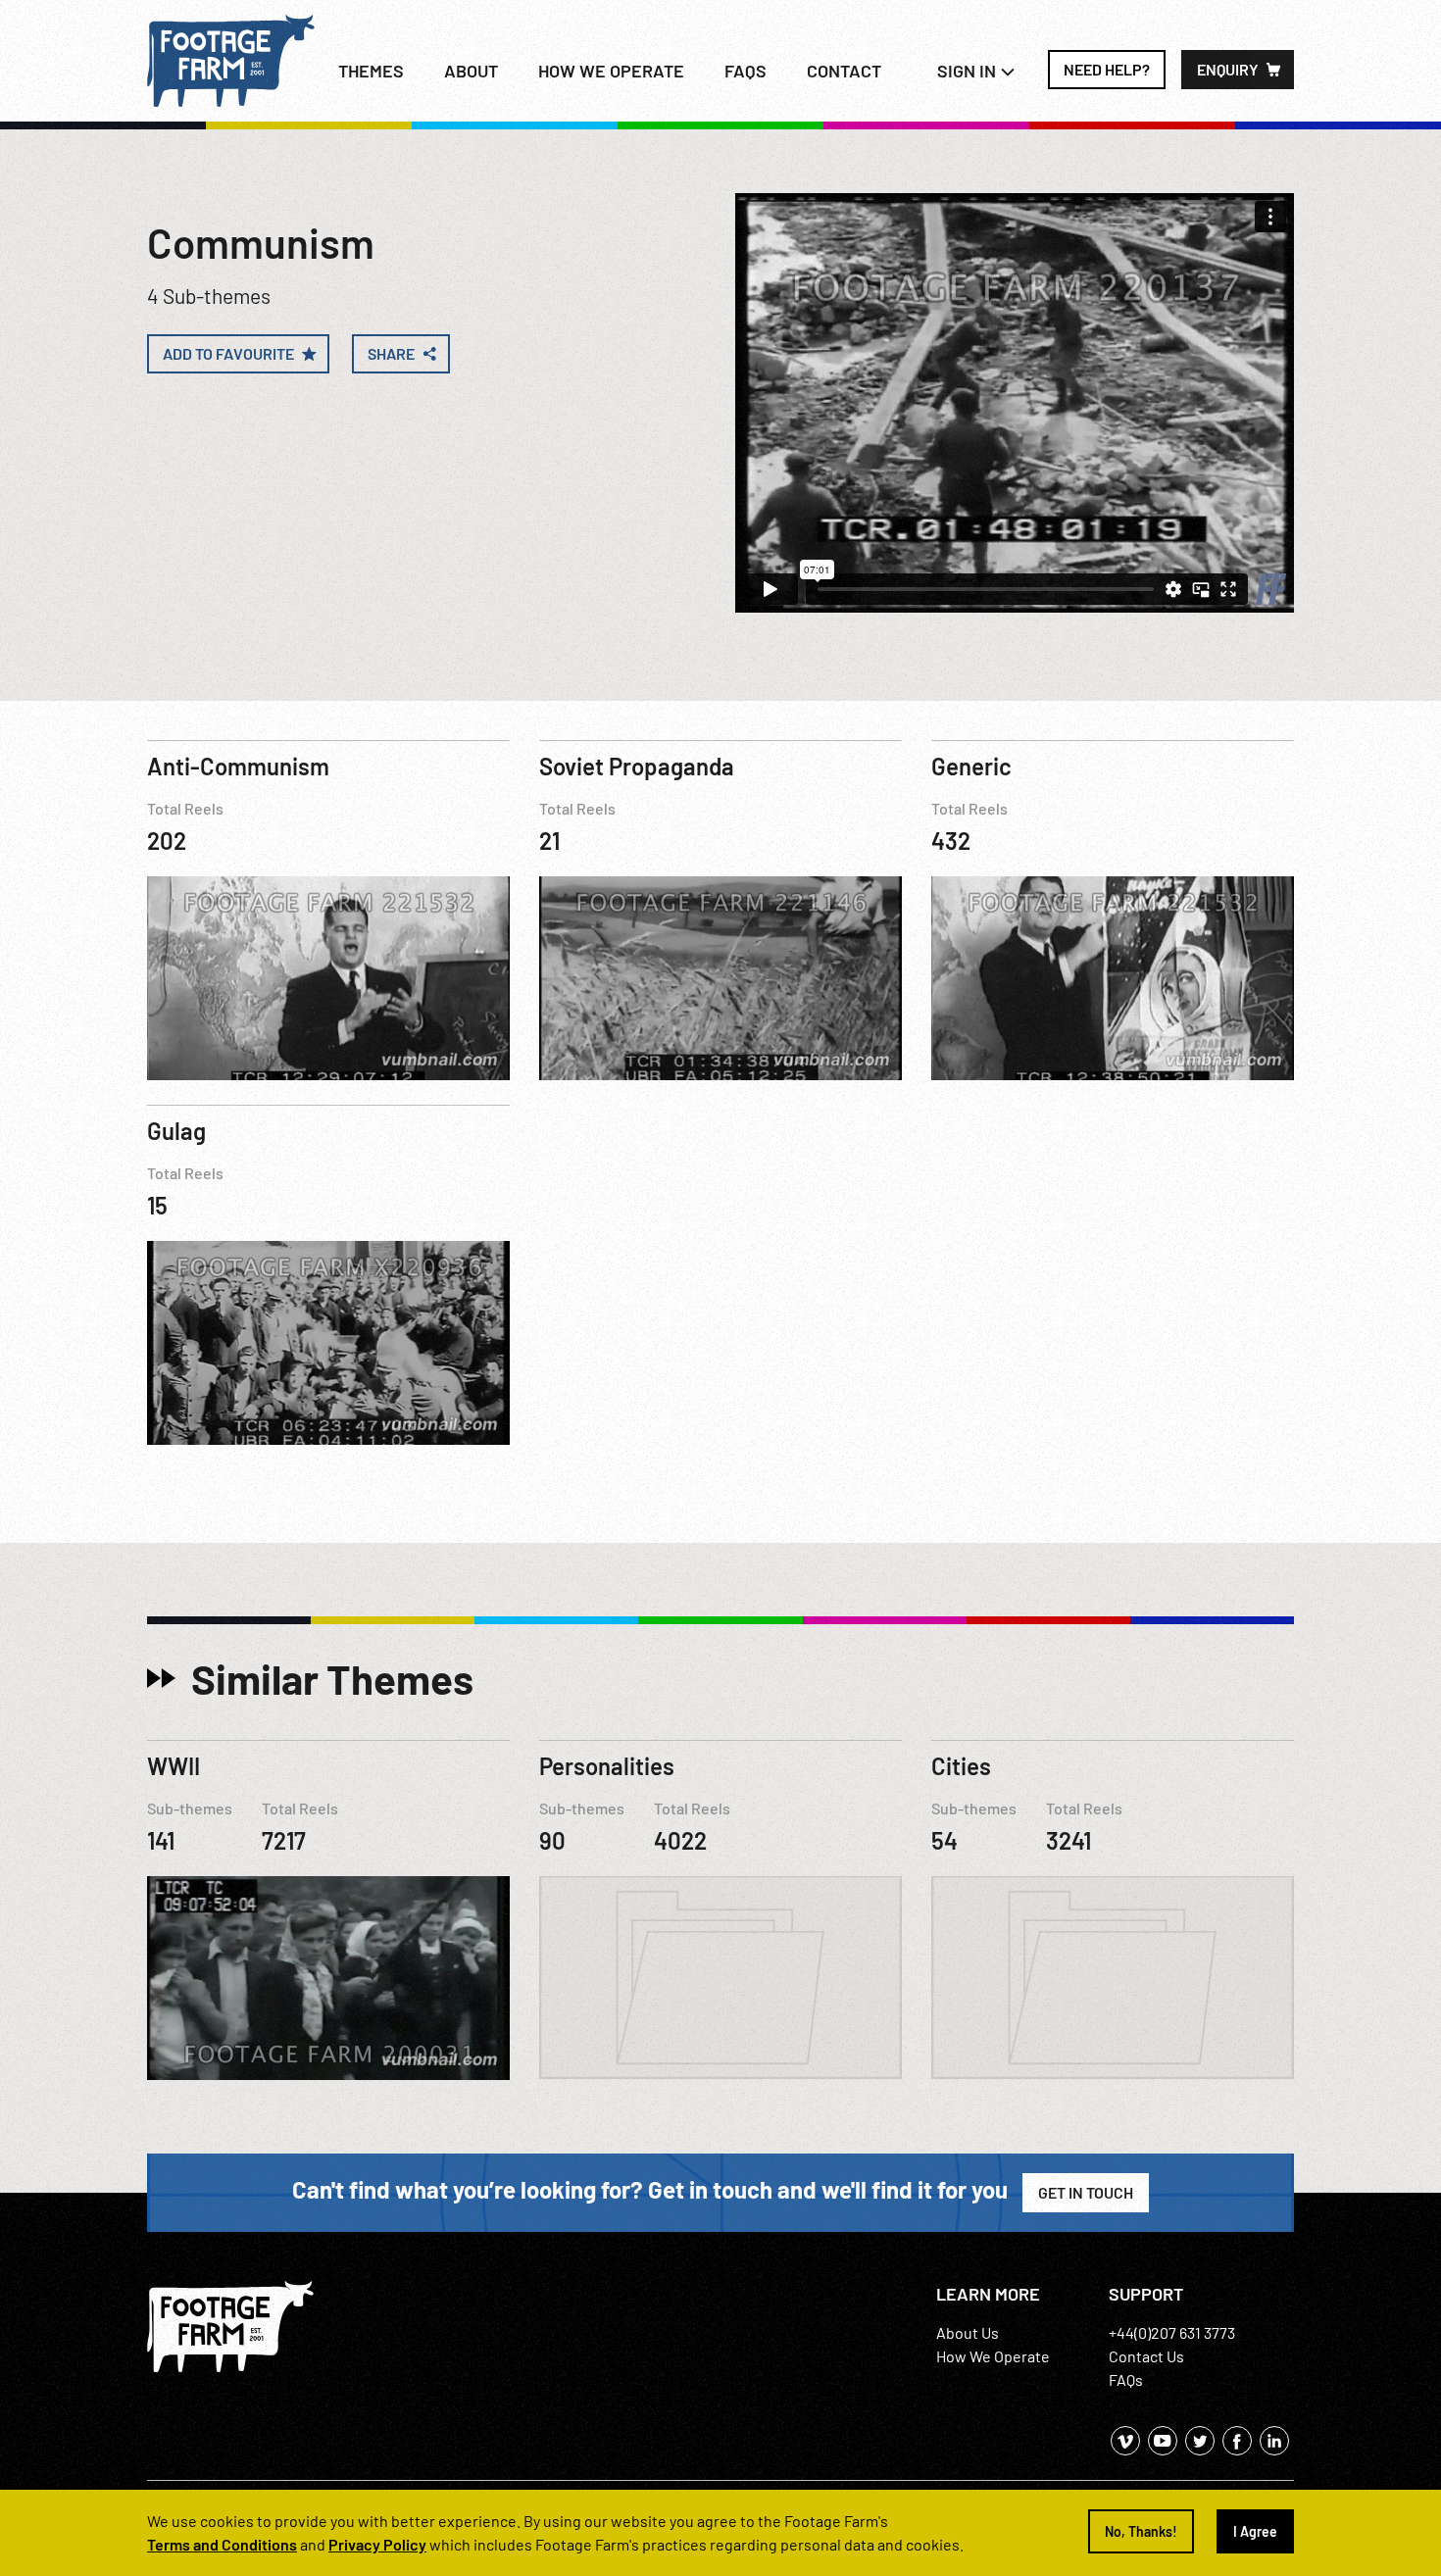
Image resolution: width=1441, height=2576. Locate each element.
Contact (844, 71)
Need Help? (1107, 69)
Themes (371, 71)
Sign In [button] (969, 71)
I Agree (1255, 2531)
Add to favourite (228, 353)
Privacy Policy (377, 2544)
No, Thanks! (1141, 2531)
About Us (968, 2332)
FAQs (745, 71)
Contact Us (1146, 2356)
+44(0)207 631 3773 (1172, 2332)
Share (391, 353)
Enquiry (1228, 69)
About (471, 71)
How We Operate (993, 2356)
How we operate (611, 71)
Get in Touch (1086, 2192)
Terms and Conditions (222, 2544)
